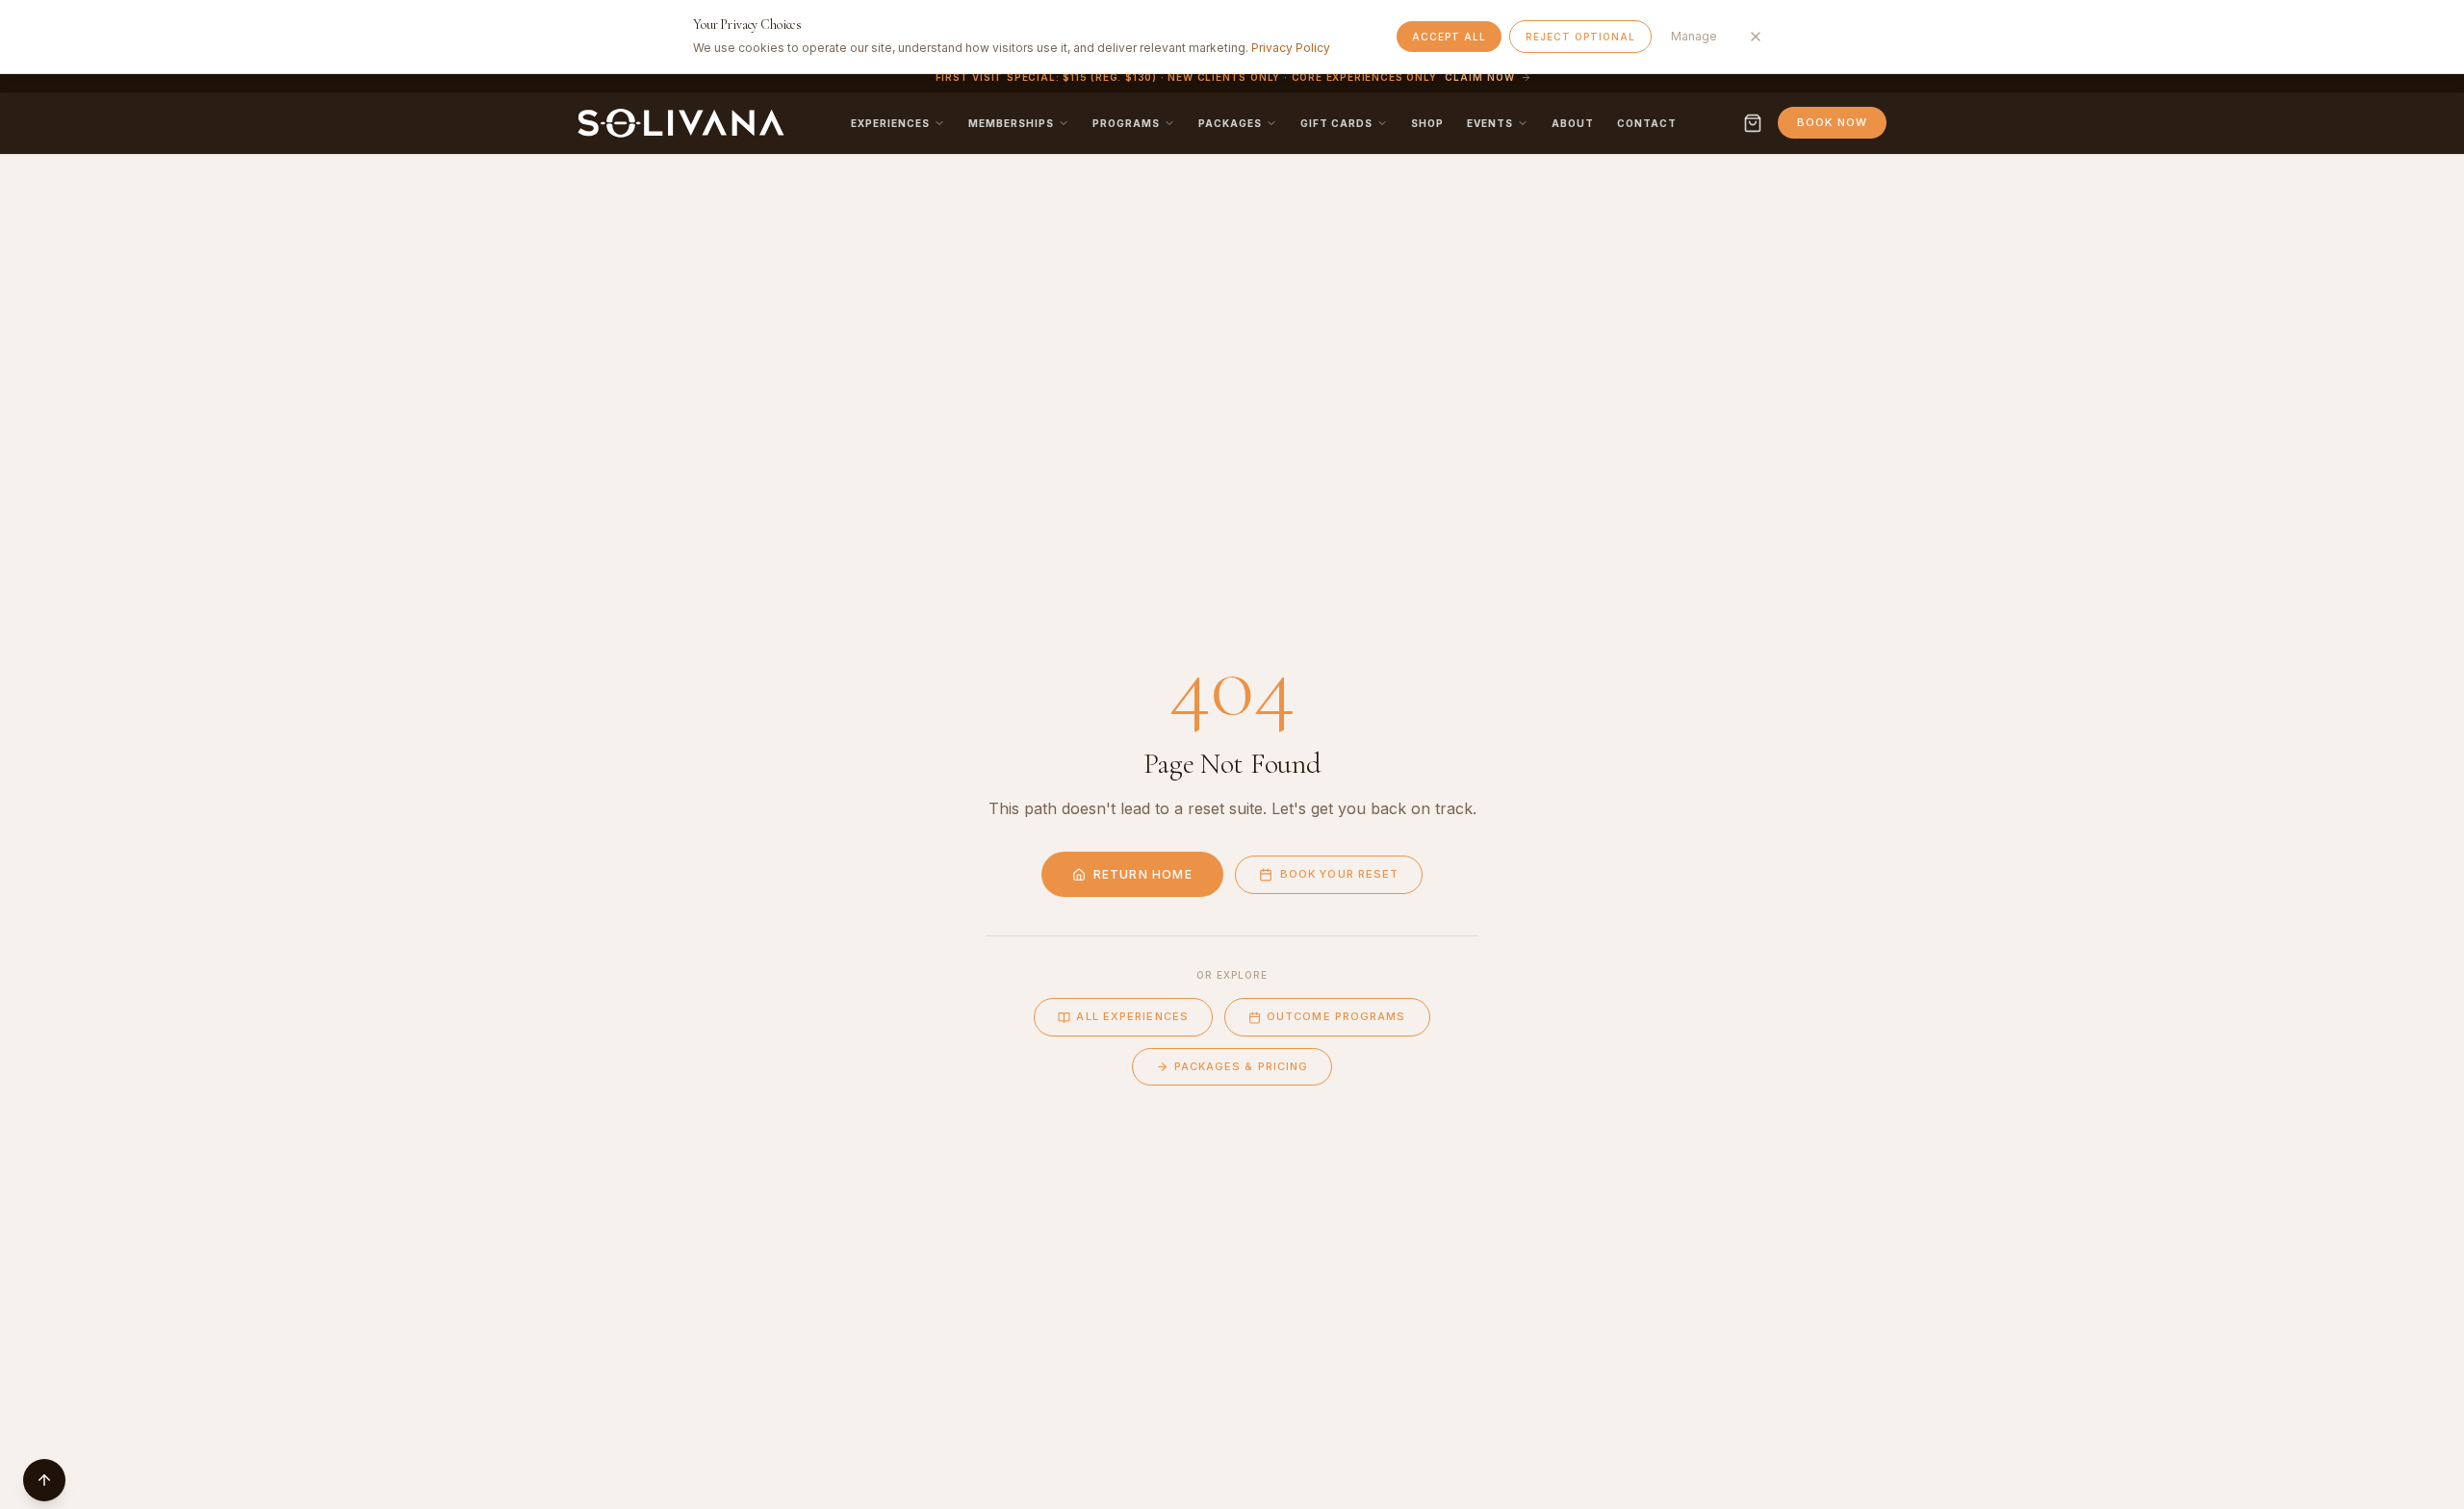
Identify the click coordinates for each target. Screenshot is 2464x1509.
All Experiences (1132, 1016)
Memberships (1011, 123)
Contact (1647, 123)
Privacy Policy (1291, 48)
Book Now (1832, 122)
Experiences (890, 123)
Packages (1230, 123)
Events (1490, 123)
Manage (1694, 36)
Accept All (1449, 37)
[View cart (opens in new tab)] (1753, 123)
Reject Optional (1580, 37)
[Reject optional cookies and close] (1756, 37)
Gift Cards (1336, 123)
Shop (1427, 123)
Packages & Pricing (1242, 1066)
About (1573, 123)
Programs (1126, 123)
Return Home (1143, 874)
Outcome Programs (1336, 1016)
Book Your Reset (1340, 874)
